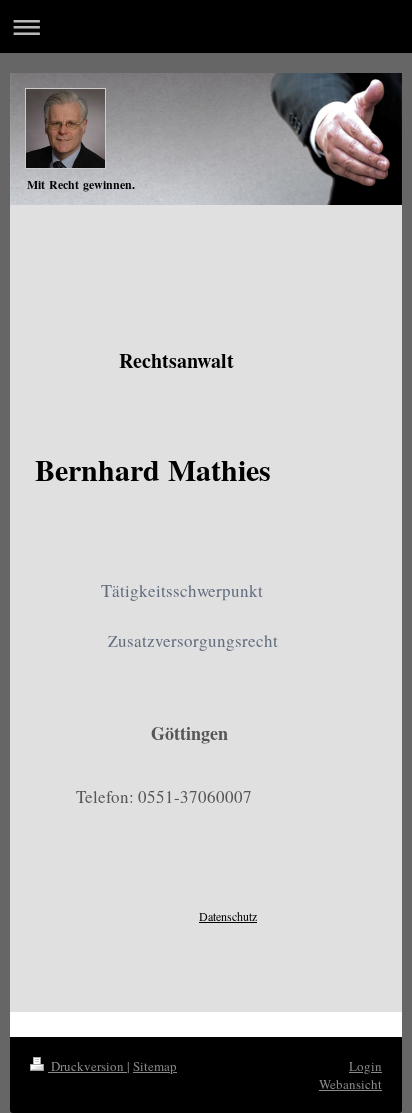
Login (365, 1066)
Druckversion (87, 1066)
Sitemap (155, 1066)
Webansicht (350, 1084)
